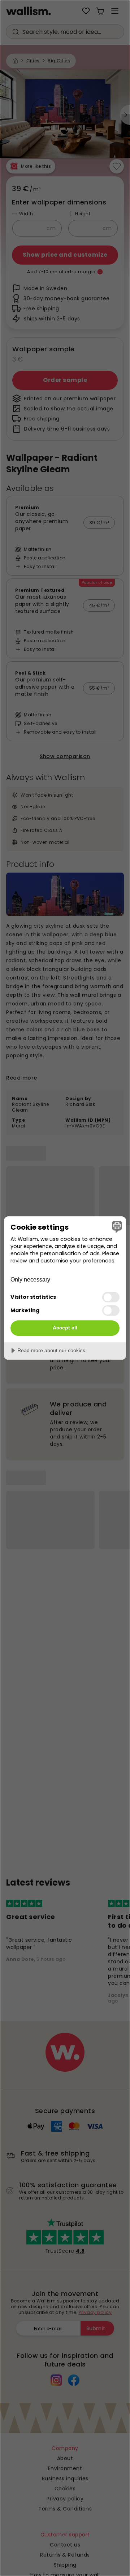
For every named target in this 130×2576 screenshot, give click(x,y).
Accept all (65, 1328)
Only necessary (30, 1280)
